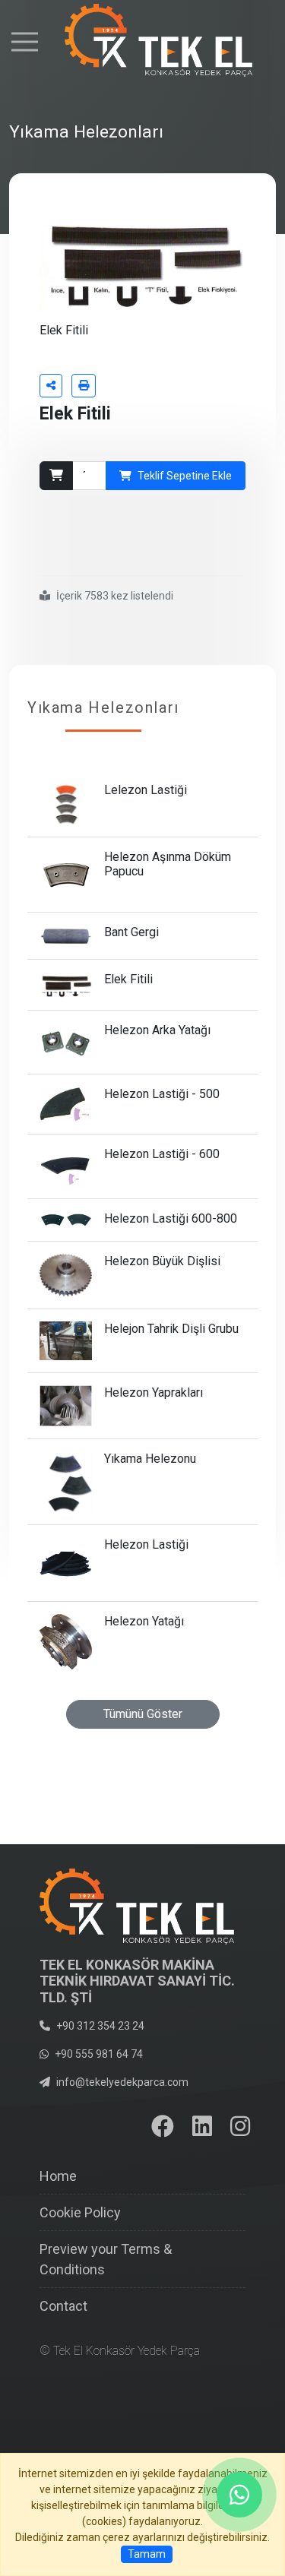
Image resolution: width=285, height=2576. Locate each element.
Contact (63, 2306)
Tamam (147, 2554)
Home (58, 2176)
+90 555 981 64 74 (99, 2054)
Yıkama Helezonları (103, 707)
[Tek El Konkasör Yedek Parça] (142, 41)
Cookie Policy (80, 2212)
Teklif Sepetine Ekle (185, 476)
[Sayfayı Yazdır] (84, 386)
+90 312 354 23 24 (100, 2026)
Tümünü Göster (143, 1714)
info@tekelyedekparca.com (122, 2082)
